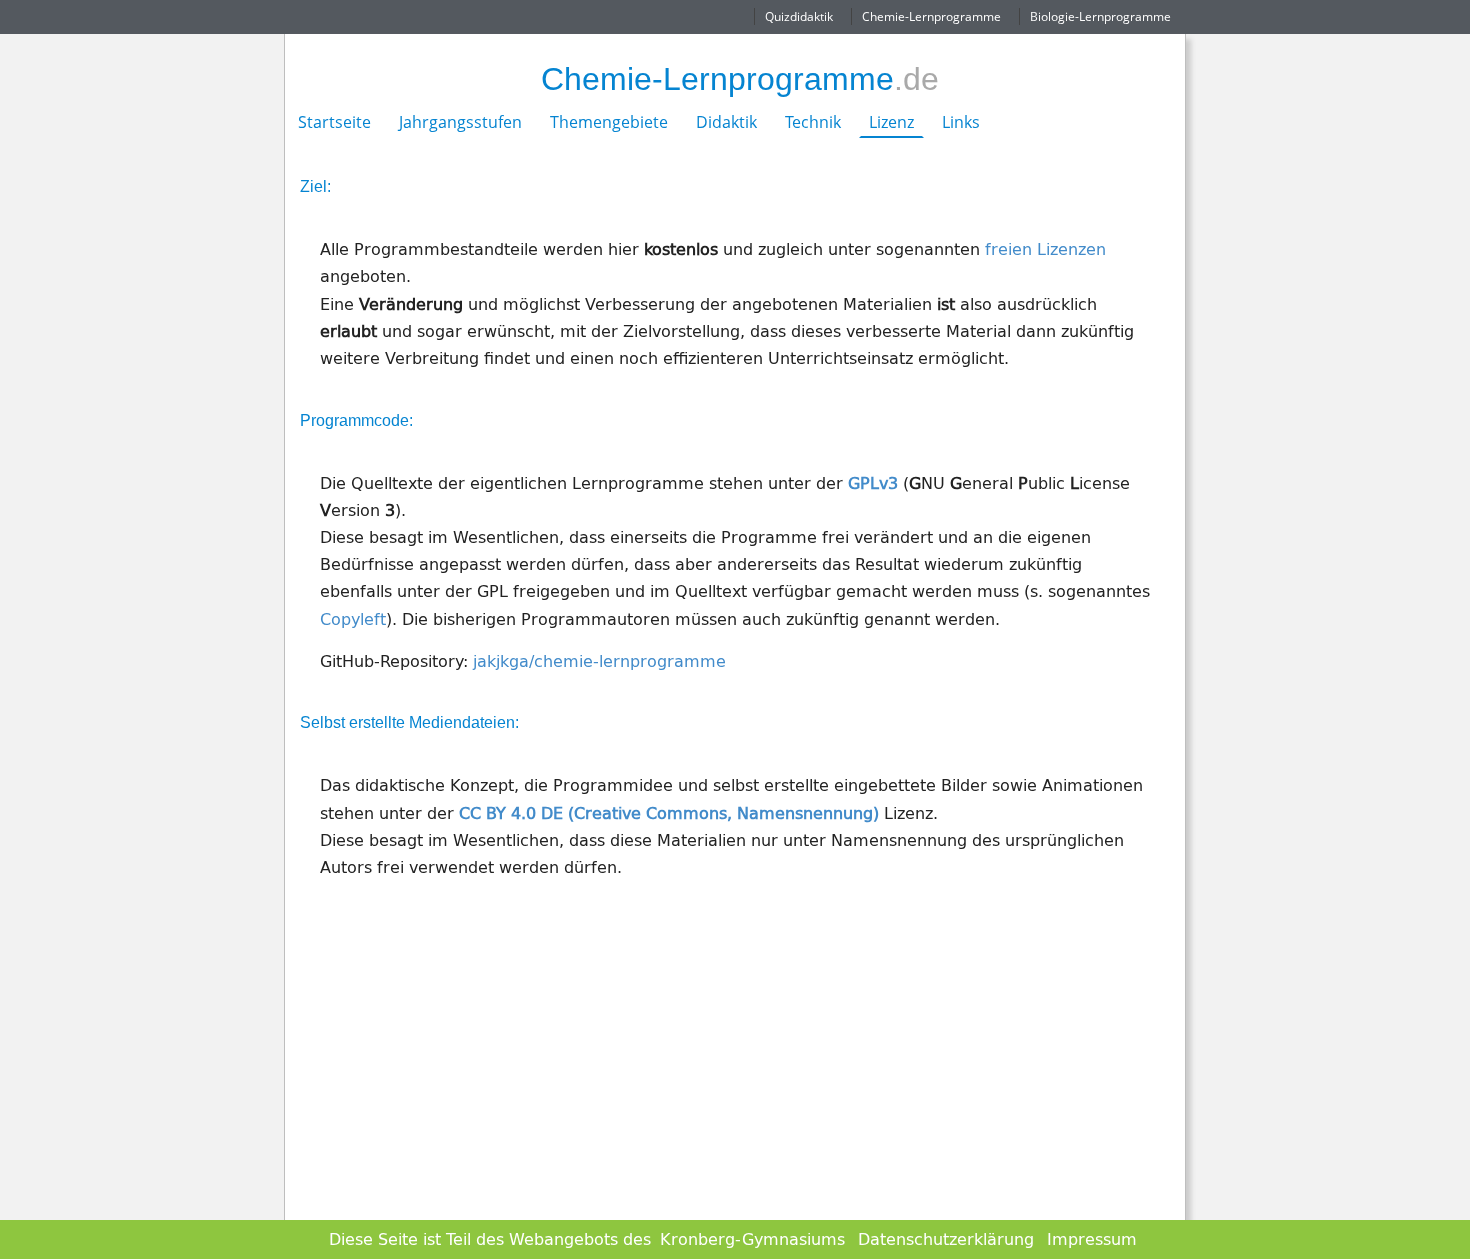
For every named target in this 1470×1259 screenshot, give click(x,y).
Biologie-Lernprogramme (1100, 16)
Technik (813, 122)
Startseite (334, 122)
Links (961, 122)
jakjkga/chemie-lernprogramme (599, 661)
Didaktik (726, 122)
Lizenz (891, 122)
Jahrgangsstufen (460, 122)
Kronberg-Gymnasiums (752, 1239)
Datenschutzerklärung (946, 1239)
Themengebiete (609, 122)
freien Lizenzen (1045, 249)
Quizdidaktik (799, 16)
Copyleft (353, 619)
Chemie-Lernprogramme (931, 16)
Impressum (1092, 1239)
